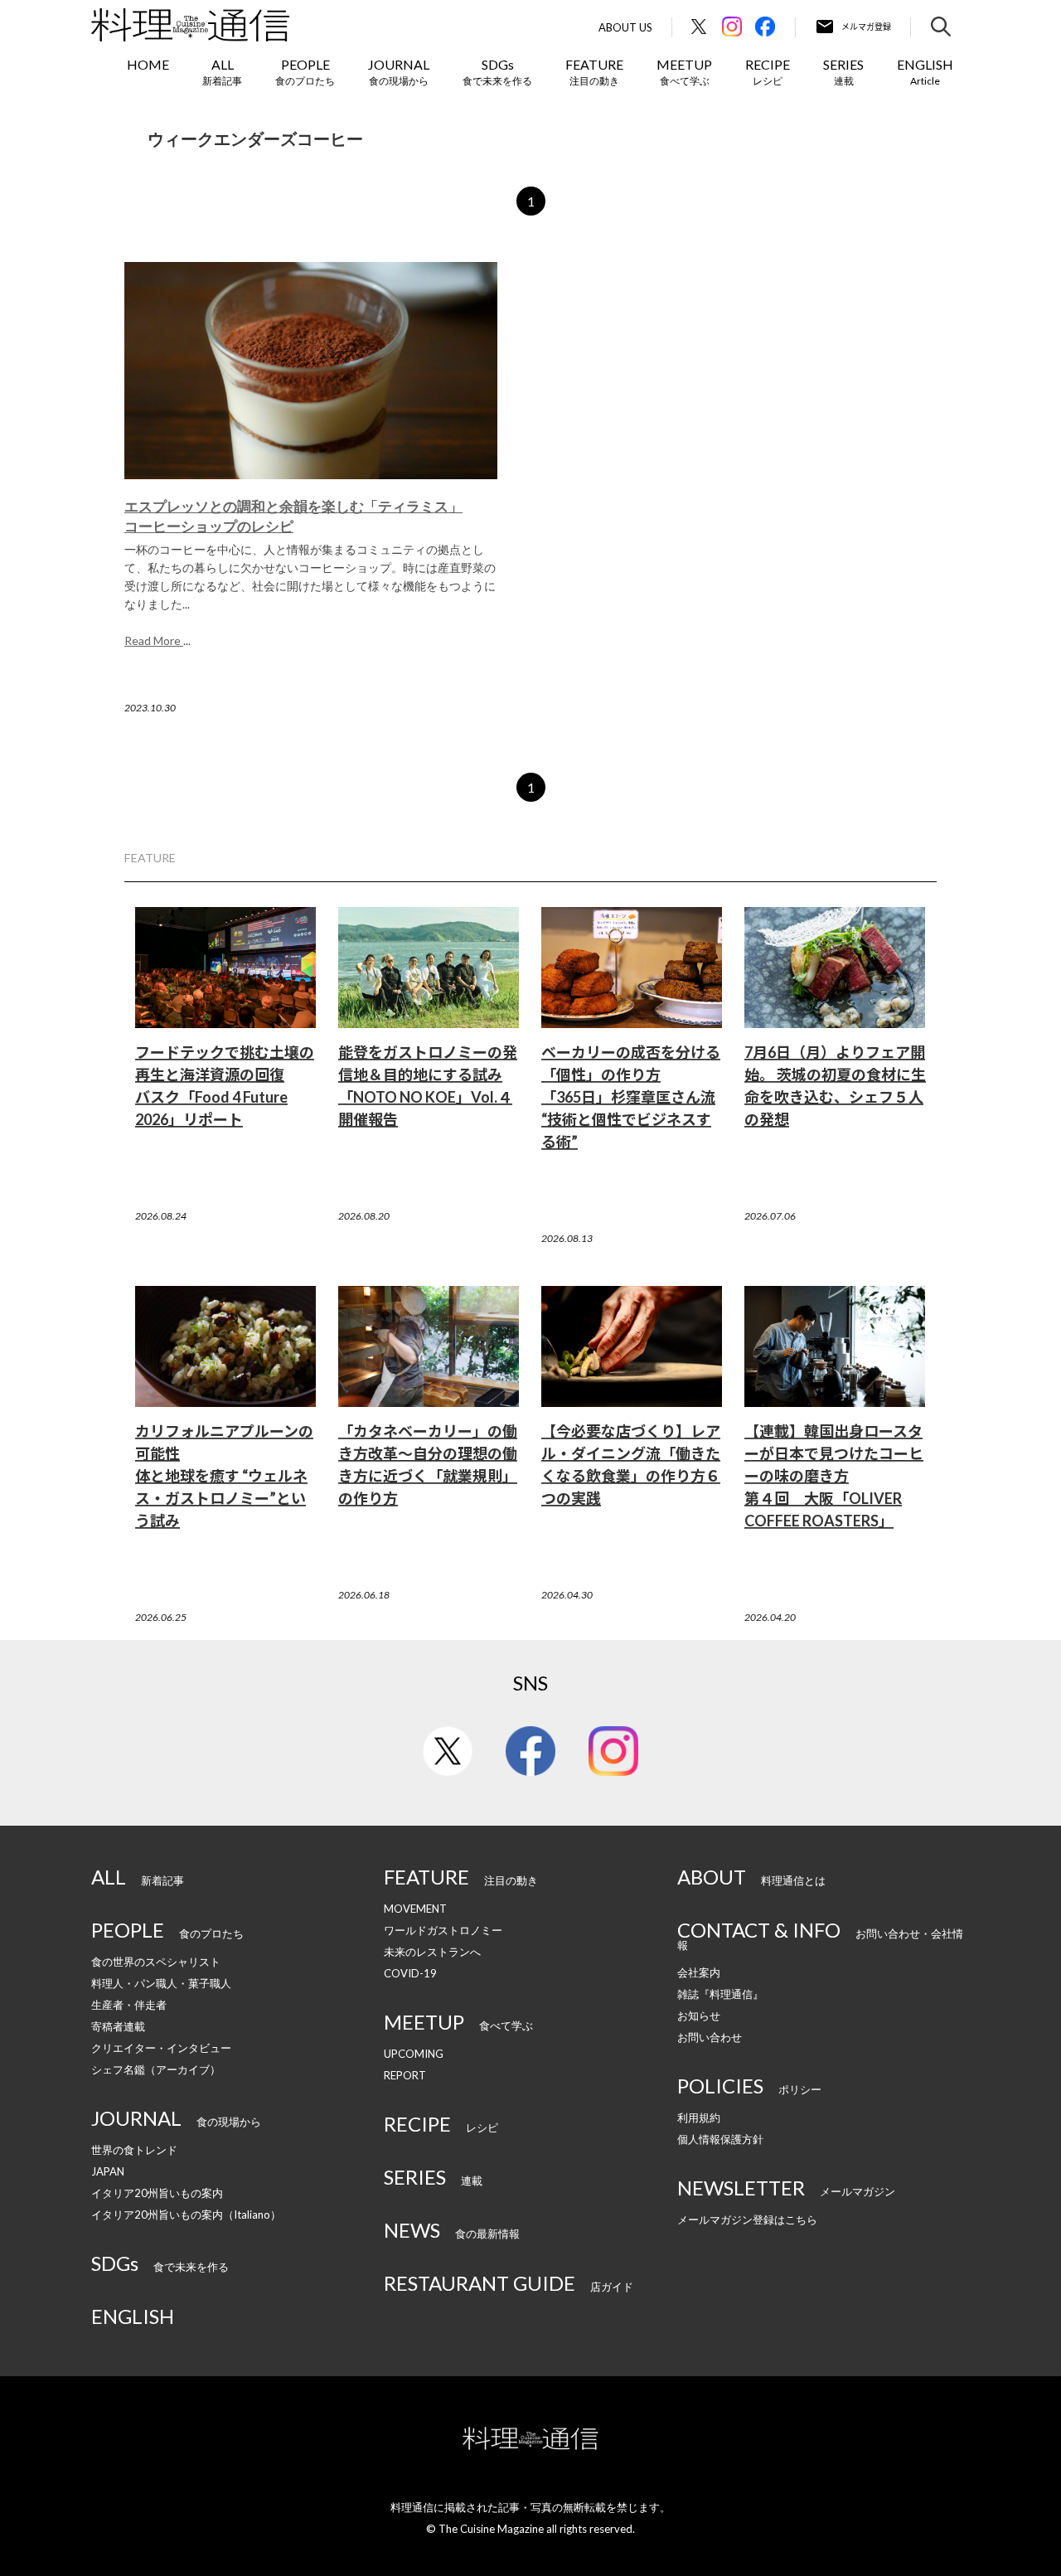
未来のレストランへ (432, 1952)
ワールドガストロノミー (443, 1930)
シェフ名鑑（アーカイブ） (156, 2069)
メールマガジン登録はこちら (747, 2219)
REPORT (405, 2075)
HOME (148, 64)
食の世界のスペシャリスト (156, 1962)
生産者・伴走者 (129, 2005)
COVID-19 (410, 1973)
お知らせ (699, 2016)
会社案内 (699, 1972)
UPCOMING (414, 2054)
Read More (154, 640)
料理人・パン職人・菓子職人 (161, 1983)
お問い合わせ (710, 2037)
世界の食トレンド (134, 2150)
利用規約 (699, 2118)
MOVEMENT (415, 1909)
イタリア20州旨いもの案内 (157, 2193)
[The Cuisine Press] (190, 25)
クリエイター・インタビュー (161, 2048)
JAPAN (108, 2171)
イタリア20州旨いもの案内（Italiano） (186, 2215)
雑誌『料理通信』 (720, 1994)
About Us (625, 28)
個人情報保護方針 (720, 2139)
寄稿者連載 (118, 2026)
